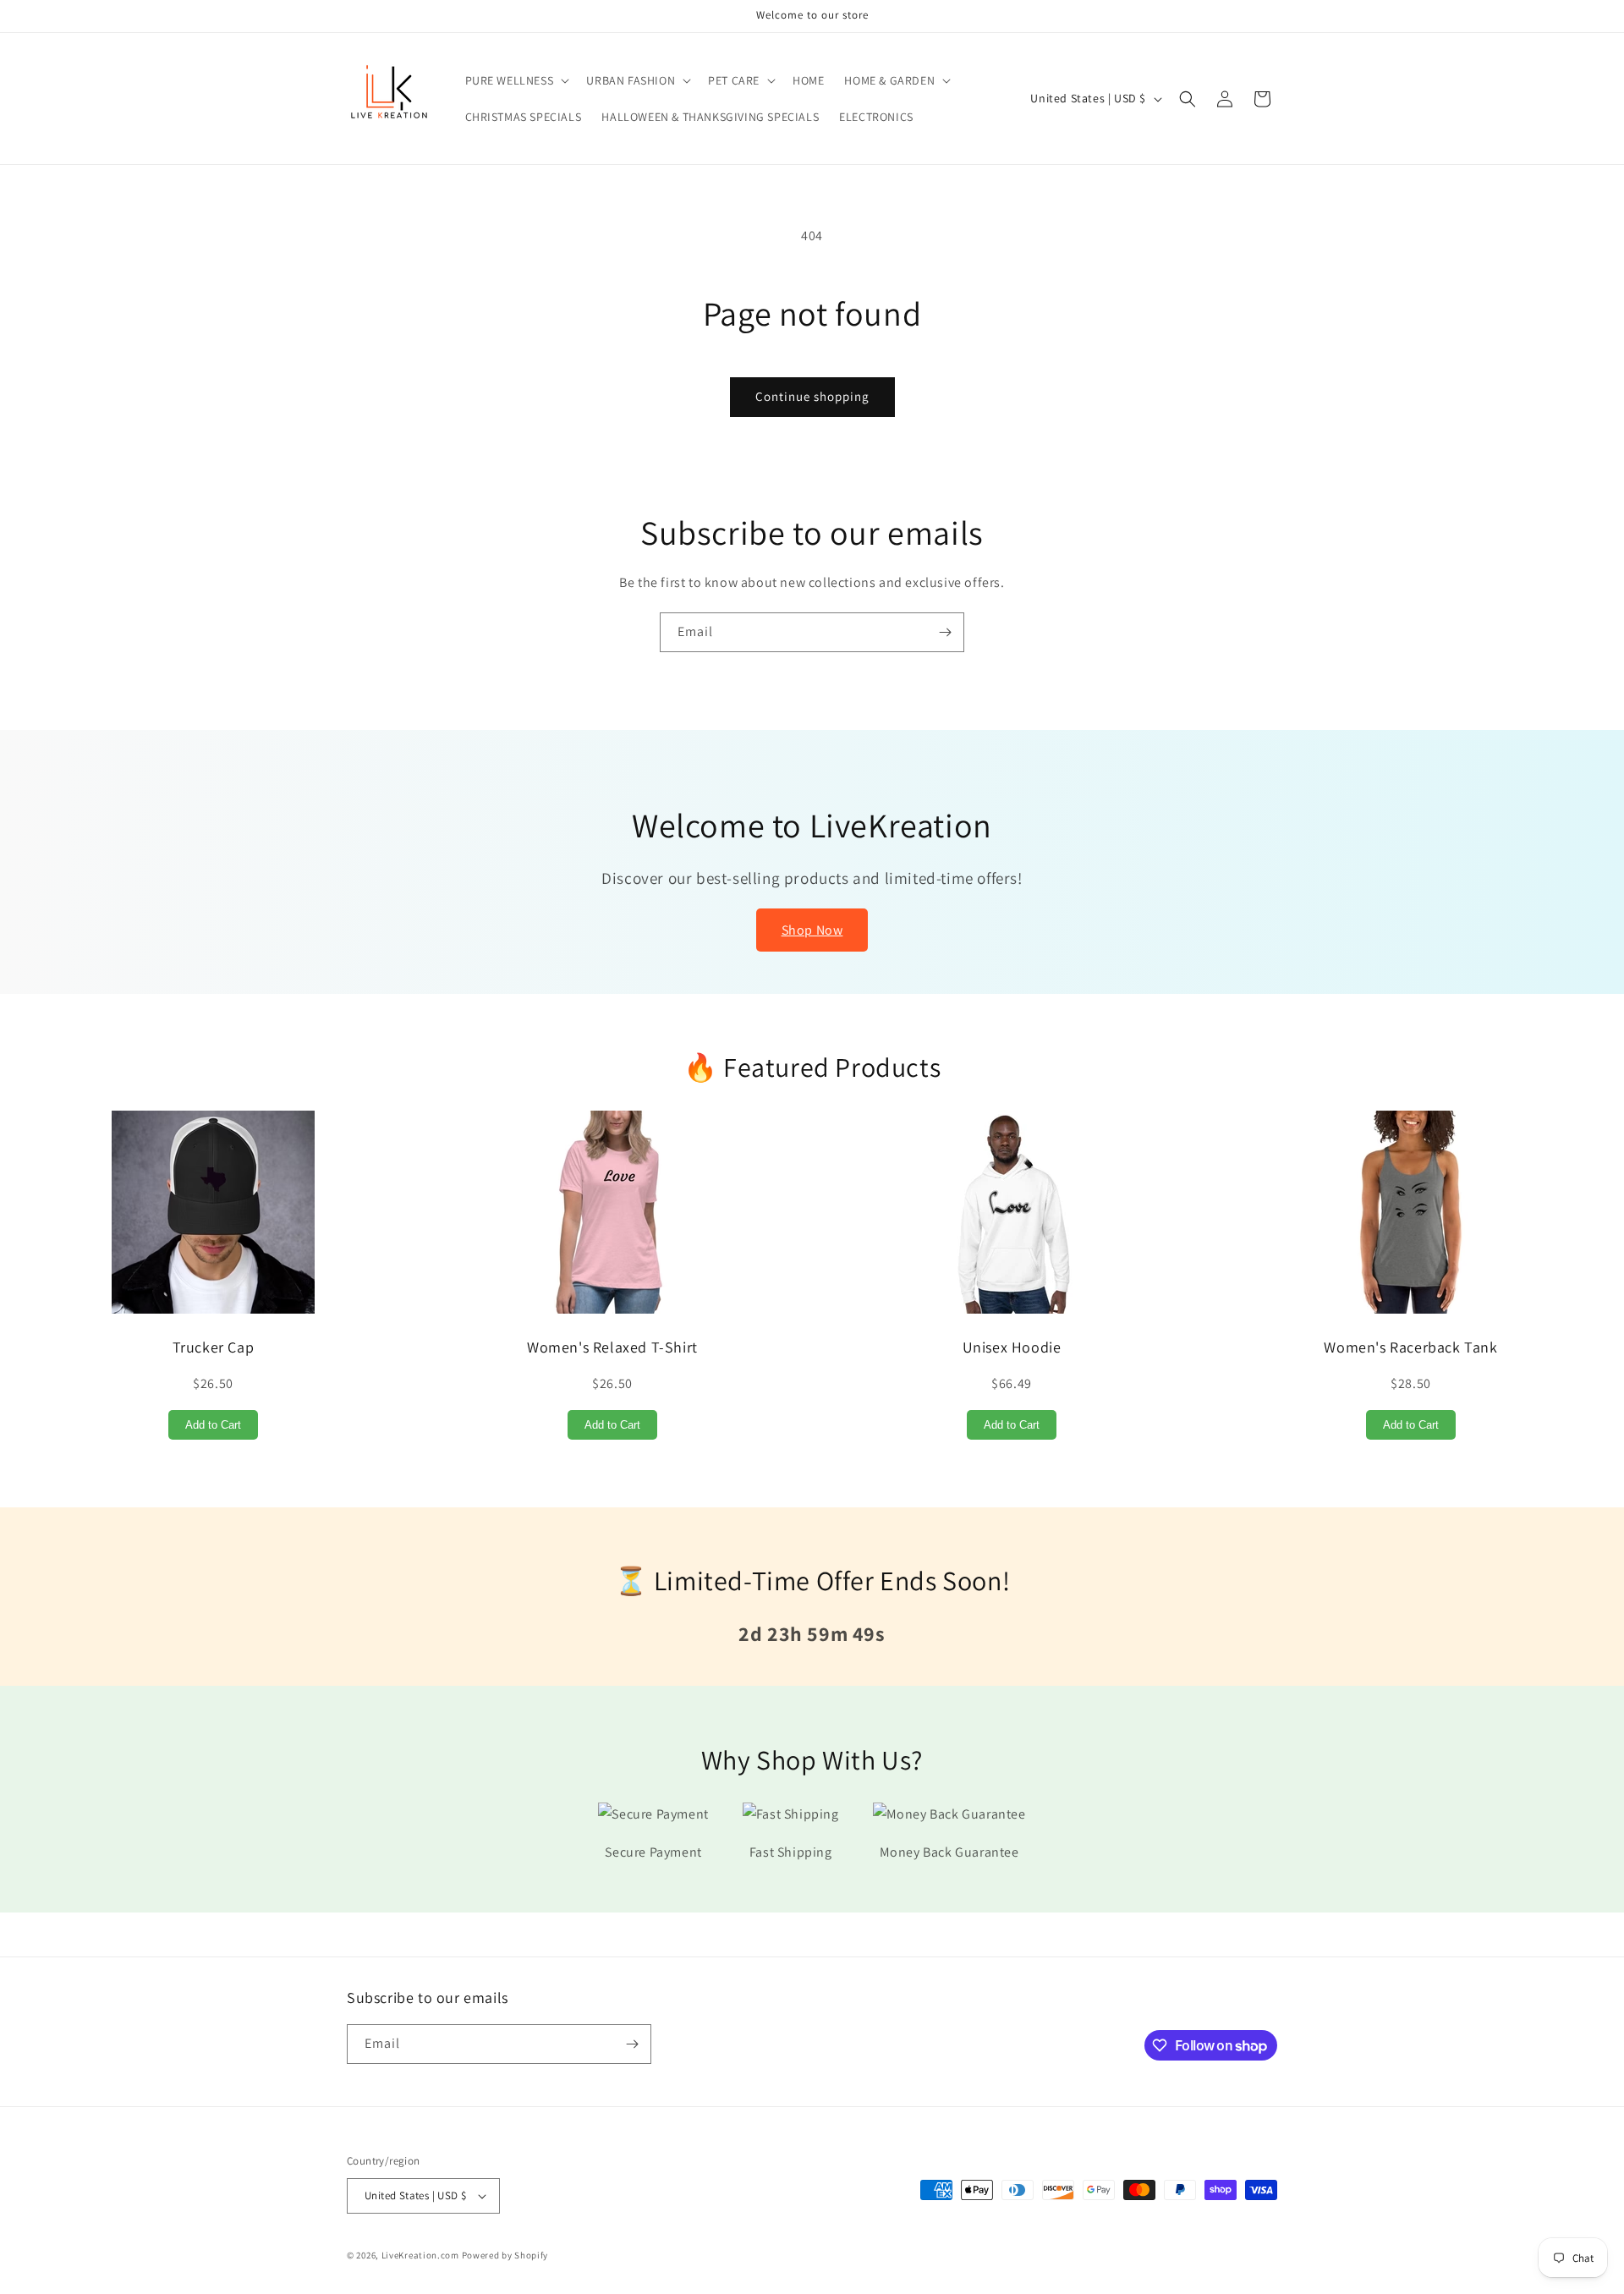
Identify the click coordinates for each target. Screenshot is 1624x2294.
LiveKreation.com (420, 2255)
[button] (516, 80)
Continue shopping (812, 396)
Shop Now (812, 930)
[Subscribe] (945, 632)
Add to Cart (213, 1425)
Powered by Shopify (505, 2255)
